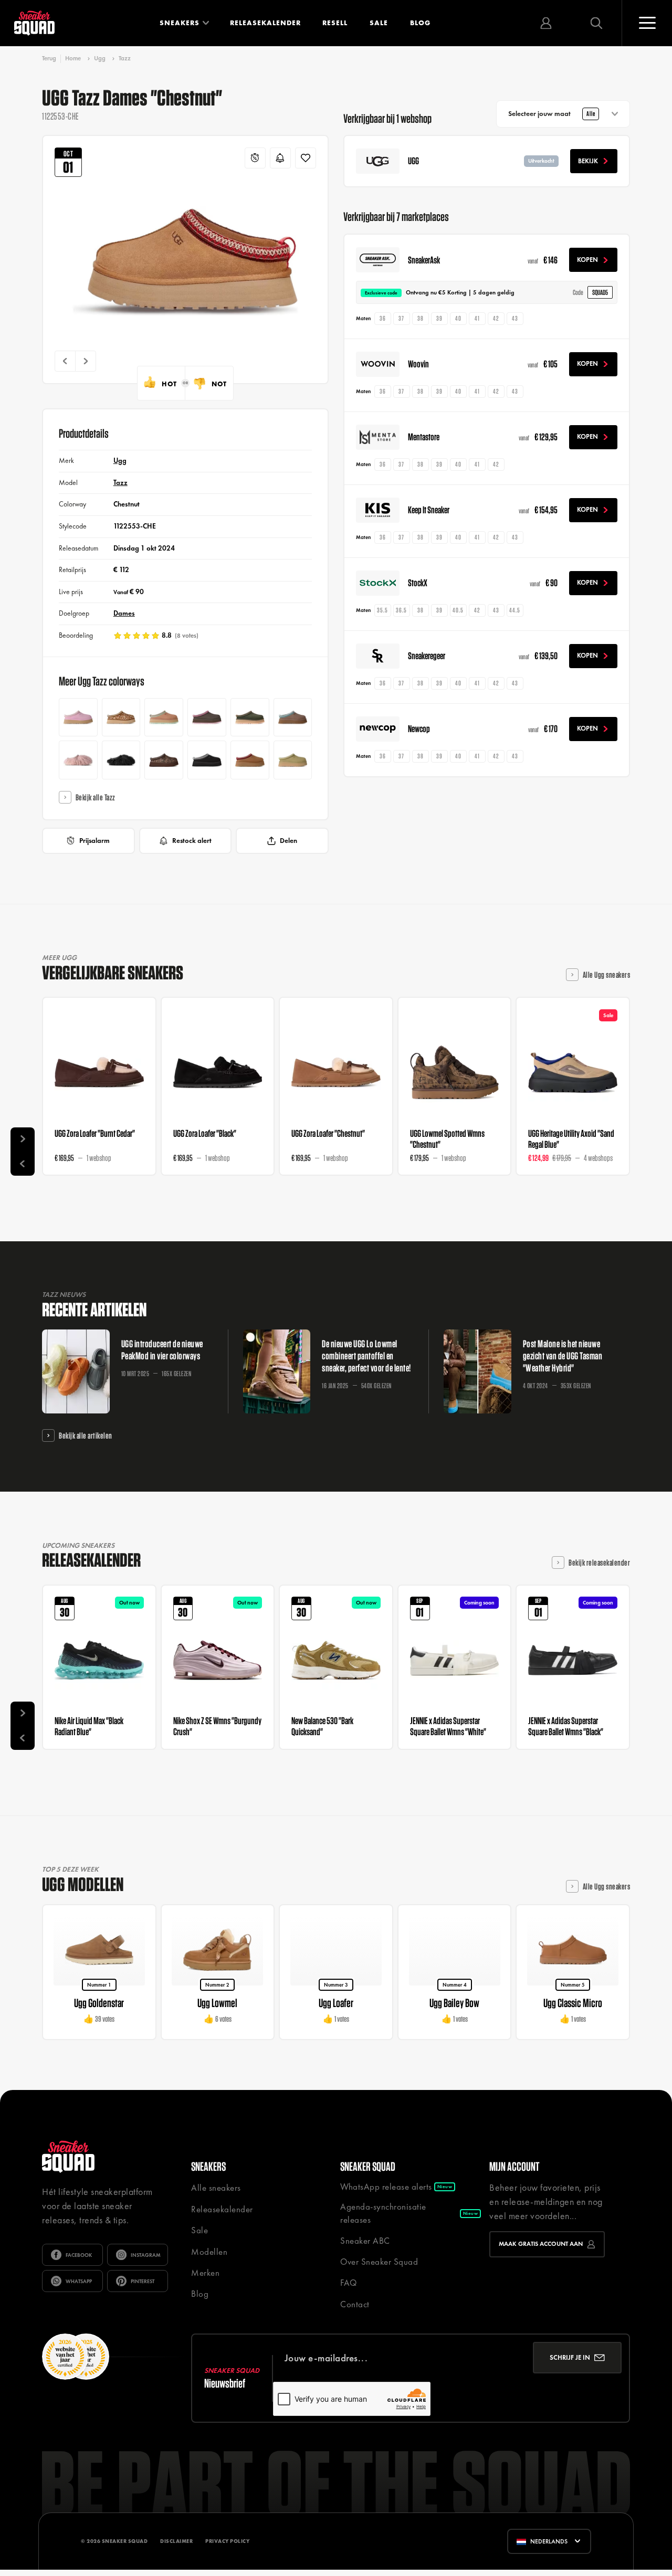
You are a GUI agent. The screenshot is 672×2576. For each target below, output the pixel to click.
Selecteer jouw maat (552, 114)
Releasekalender (265, 23)
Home (73, 58)
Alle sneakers (216, 2188)
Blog (420, 23)
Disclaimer (176, 2541)
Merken (205, 2273)
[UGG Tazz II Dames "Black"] (207, 760)
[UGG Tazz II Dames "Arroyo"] (164, 717)
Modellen (209, 2252)
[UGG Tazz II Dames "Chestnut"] (250, 760)
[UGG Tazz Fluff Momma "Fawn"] (78, 760)
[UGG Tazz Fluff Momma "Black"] (121, 760)
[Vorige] (65, 361)
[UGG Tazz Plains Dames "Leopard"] (121, 717)
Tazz (125, 58)
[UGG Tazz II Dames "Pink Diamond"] (78, 717)
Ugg (100, 58)
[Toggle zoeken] (596, 23)
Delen (288, 841)
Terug (49, 59)
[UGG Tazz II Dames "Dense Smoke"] (207, 717)
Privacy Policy (227, 2541)
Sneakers (180, 23)
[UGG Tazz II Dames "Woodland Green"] (250, 717)
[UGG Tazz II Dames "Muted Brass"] (293, 760)
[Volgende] (86, 361)
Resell (335, 23)
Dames (124, 613)
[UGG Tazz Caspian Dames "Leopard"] (164, 760)
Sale (379, 23)
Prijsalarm (94, 841)
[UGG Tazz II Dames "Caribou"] (293, 717)
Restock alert (192, 841)
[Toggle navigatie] (647, 23)
